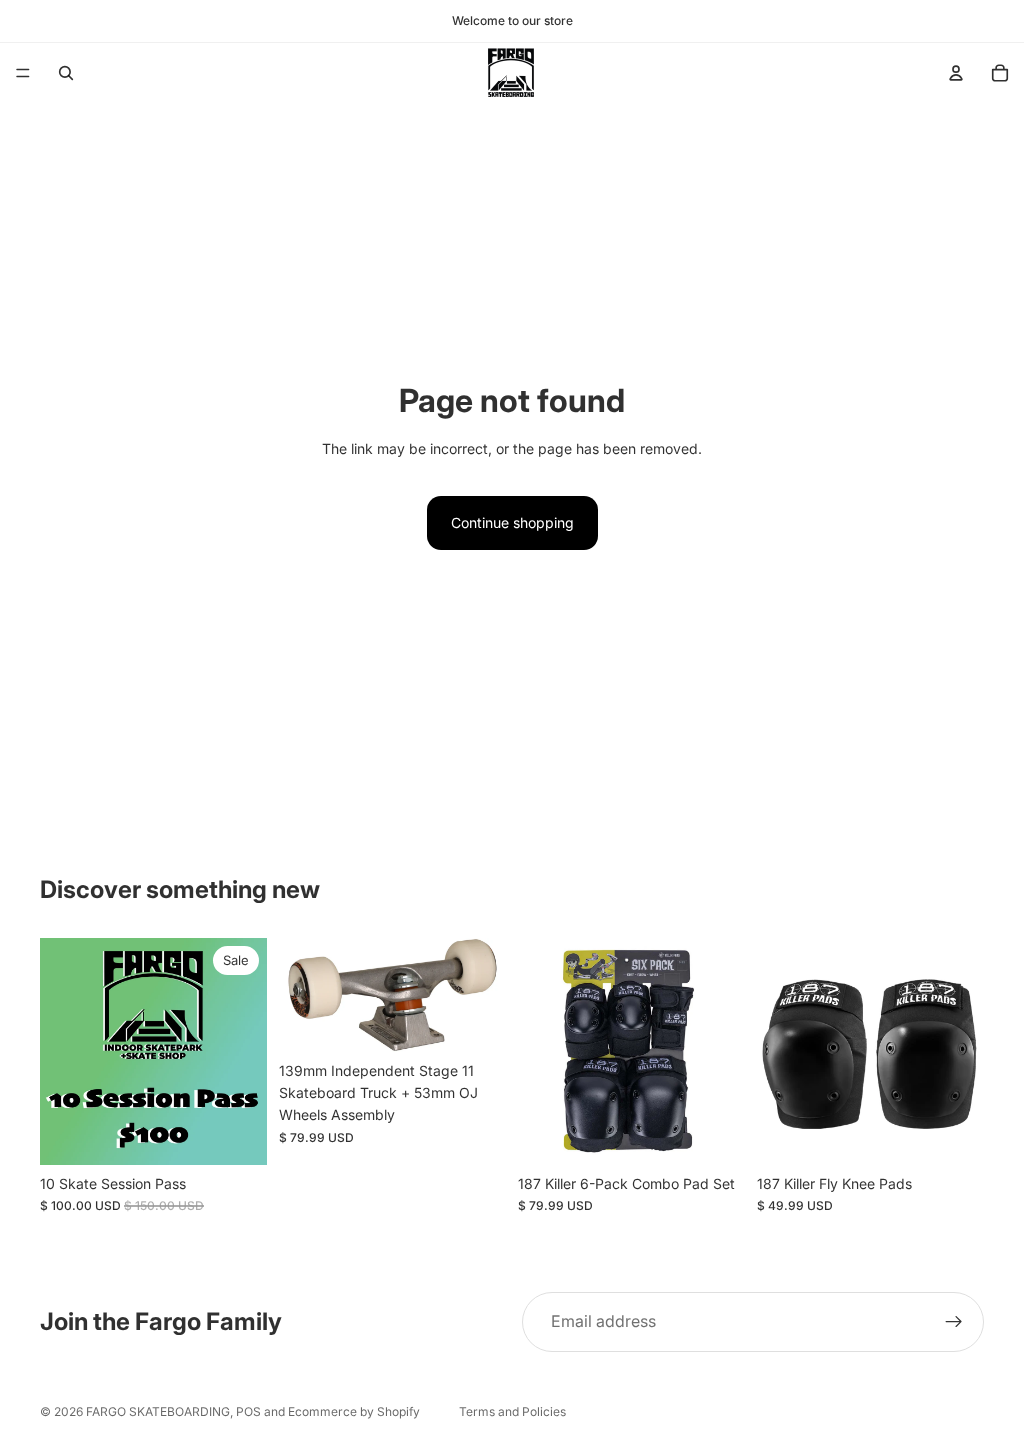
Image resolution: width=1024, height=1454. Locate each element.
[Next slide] (484, 995)
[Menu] (23, 73)
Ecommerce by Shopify (354, 1411)
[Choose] (714, 1134)
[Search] (66, 73)
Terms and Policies (512, 1411)
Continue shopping (512, 522)
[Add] (236, 1134)
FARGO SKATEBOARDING (158, 1411)
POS (248, 1411)
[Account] (956, 73)
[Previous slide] (301, 995)
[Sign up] (954, 1322)
